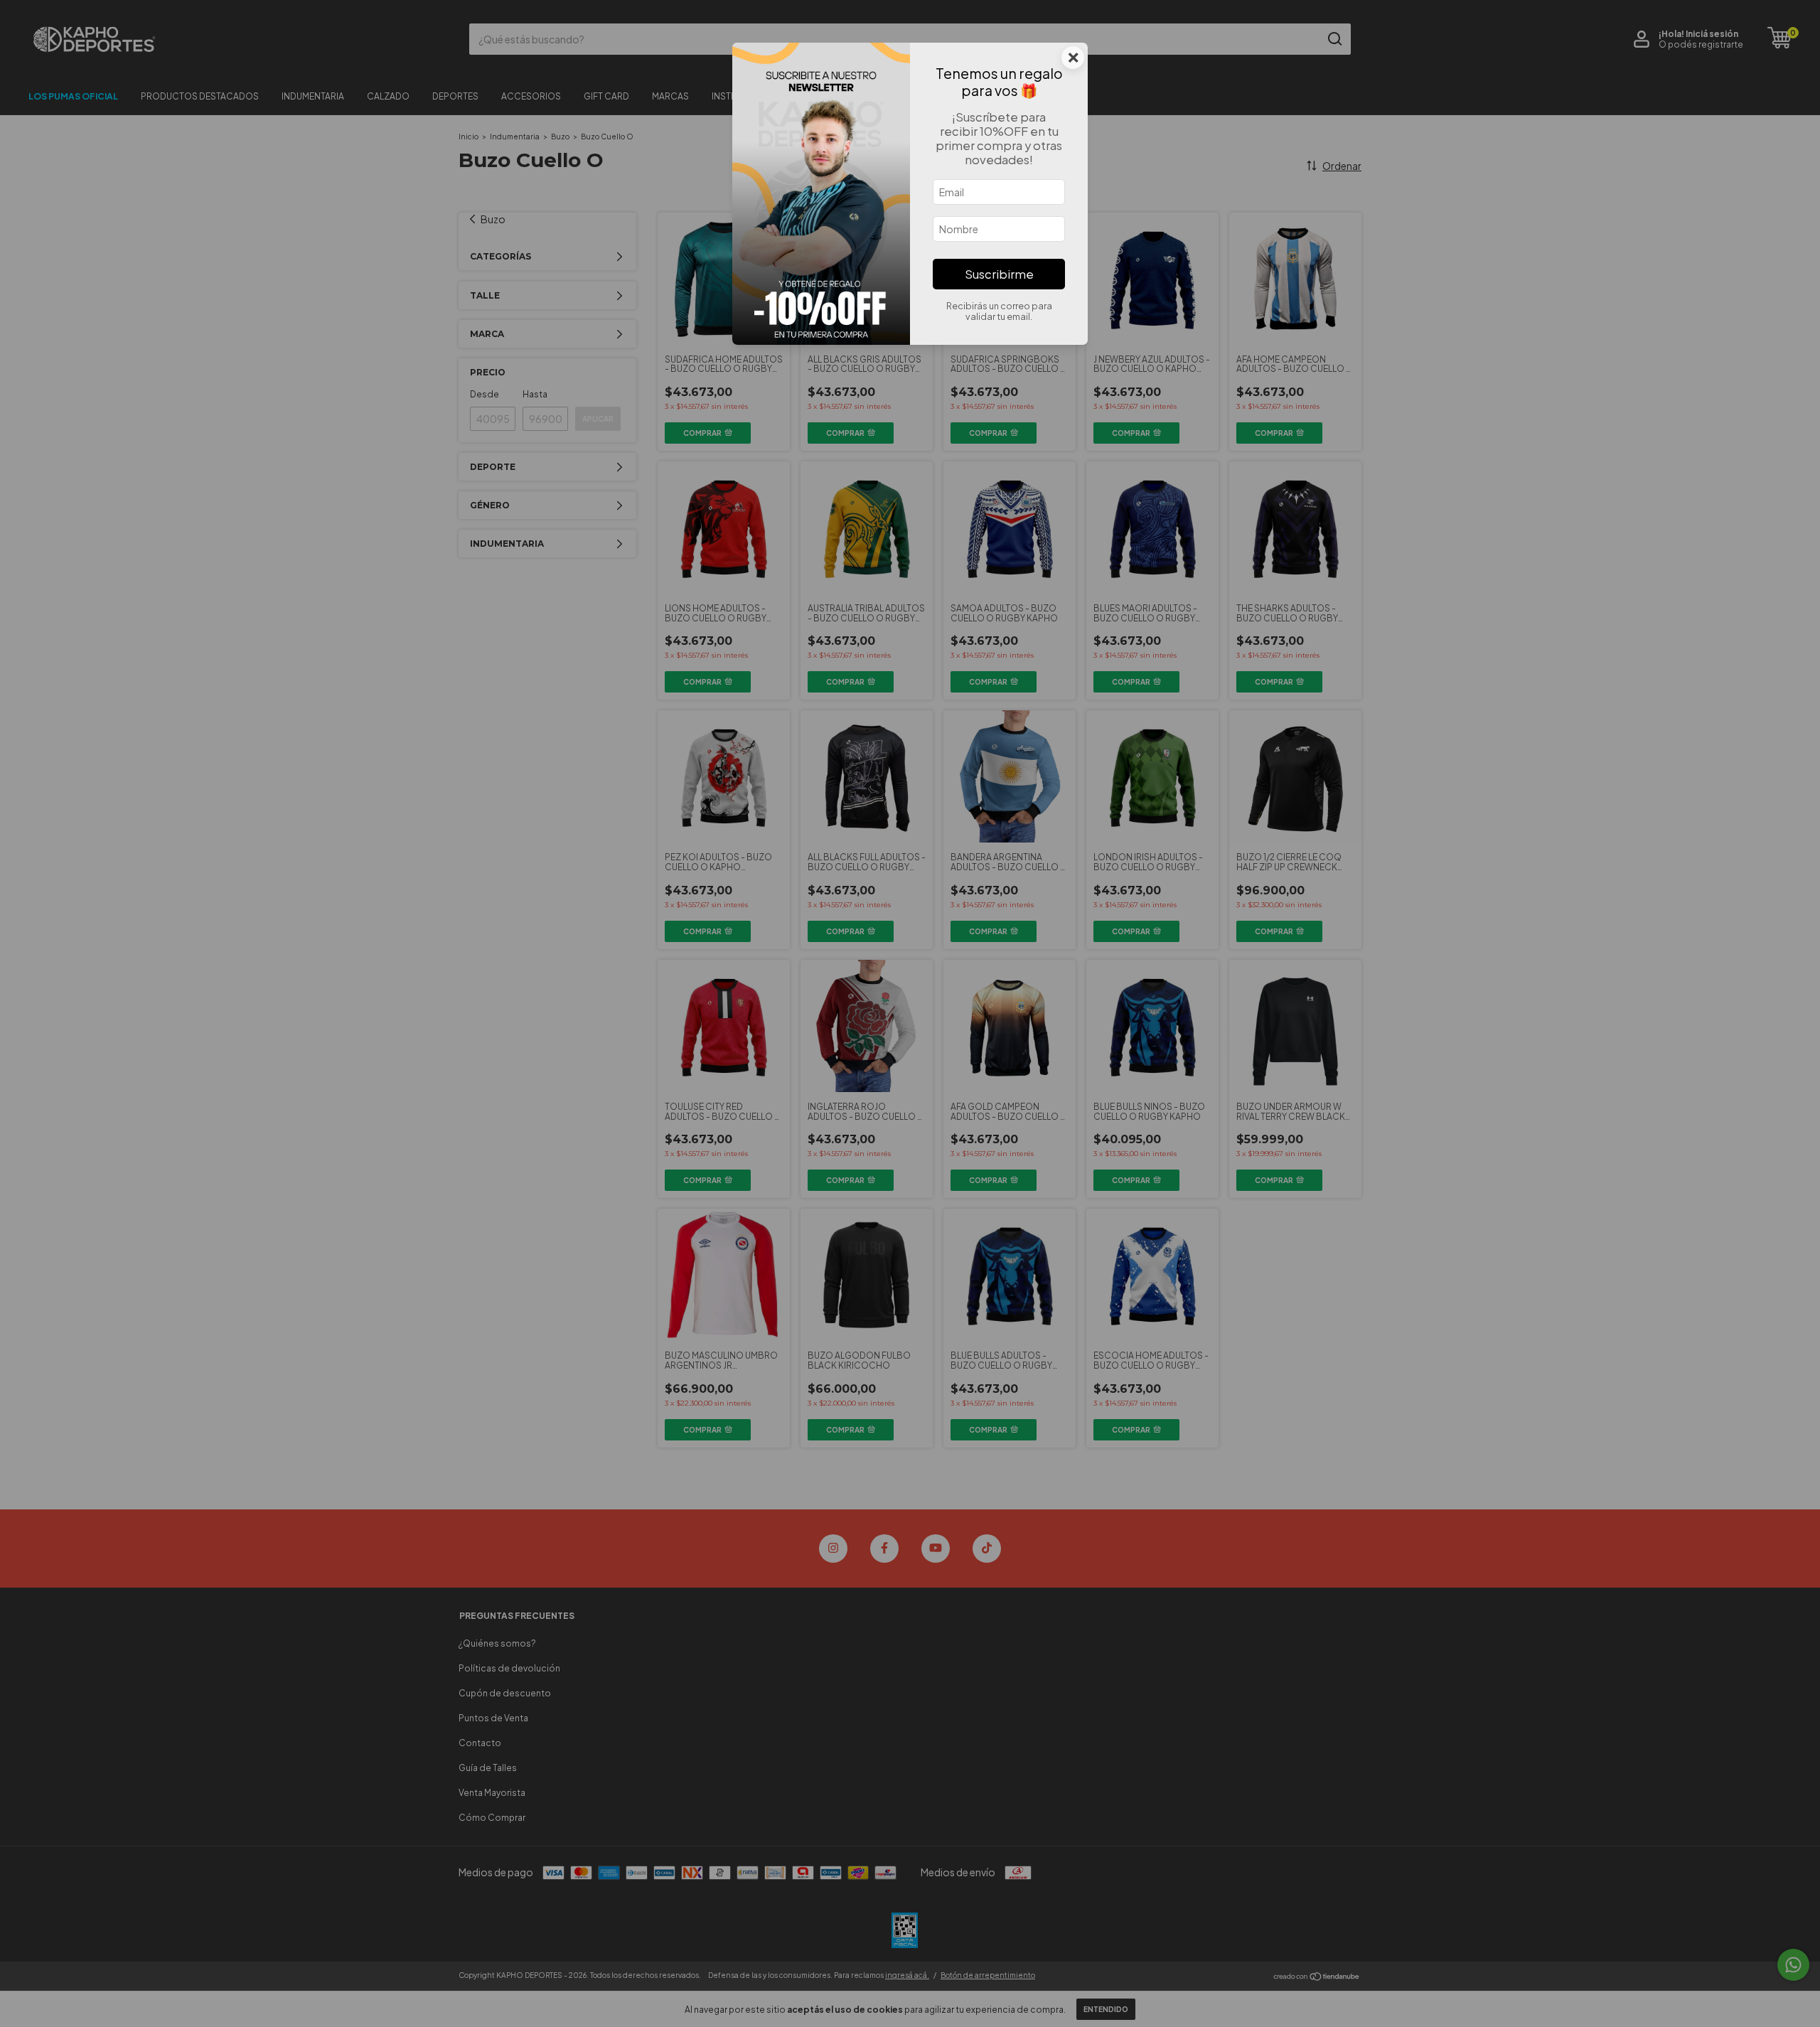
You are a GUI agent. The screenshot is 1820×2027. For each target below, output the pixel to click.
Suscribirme (999, 274)
